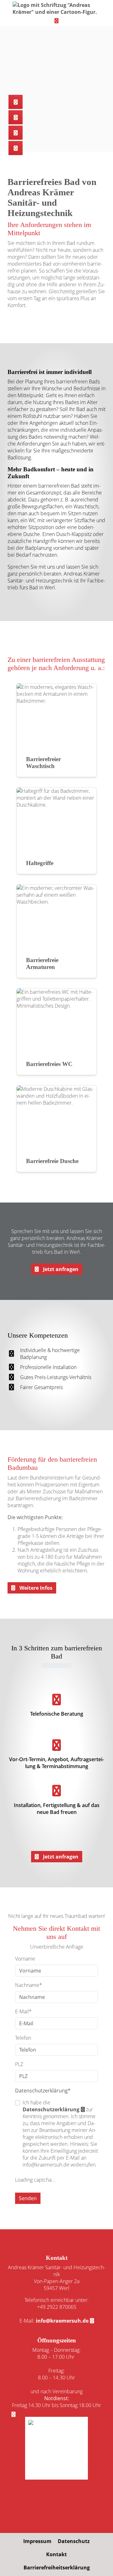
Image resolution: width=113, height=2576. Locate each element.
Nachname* (29, 1985)
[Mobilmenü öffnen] (56, 20)
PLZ (19, 2064)
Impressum (37, 2541)
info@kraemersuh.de (62, 2321)
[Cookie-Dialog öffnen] (13, 2414)
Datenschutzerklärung (51, 2109)
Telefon (23, 2038)
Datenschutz (74, 2541)
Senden (28, 2198)
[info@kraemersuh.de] (16, 117)
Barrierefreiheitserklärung (57, 2568)
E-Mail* (23, 2011)
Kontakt (56, 2554)
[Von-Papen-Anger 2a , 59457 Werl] (16, 133)
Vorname (25, 1959)
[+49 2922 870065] (16, 102)
